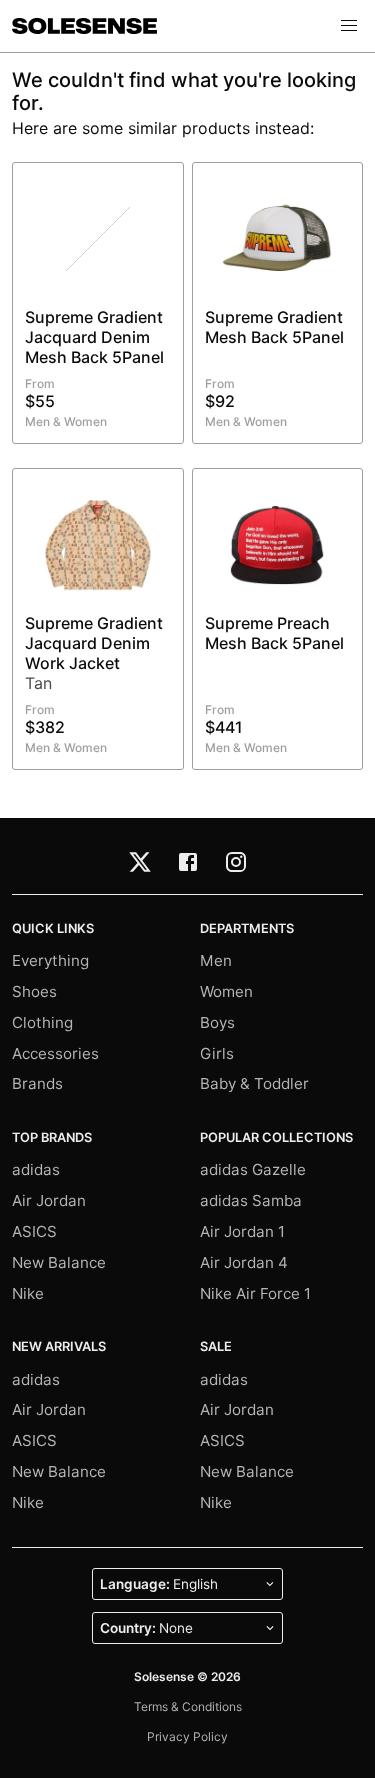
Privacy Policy (187, 1736)
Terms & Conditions (188, 1706)
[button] (349, 26)
